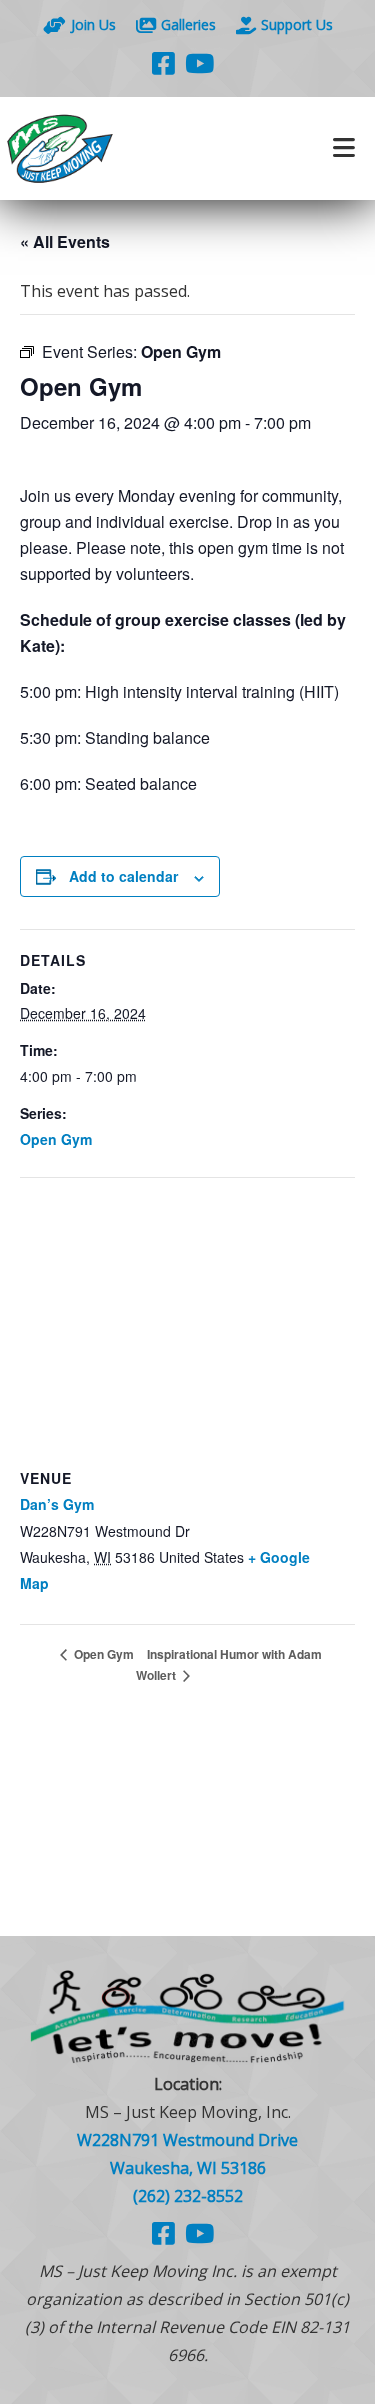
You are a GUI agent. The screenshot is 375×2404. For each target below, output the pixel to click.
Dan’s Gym (57, 1504)
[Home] (94, 148)
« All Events (65, 241)
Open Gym (56, 1139)
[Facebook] (163, 63)
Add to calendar (123, 876)
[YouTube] (199, 63)
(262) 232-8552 (188, 2196)
